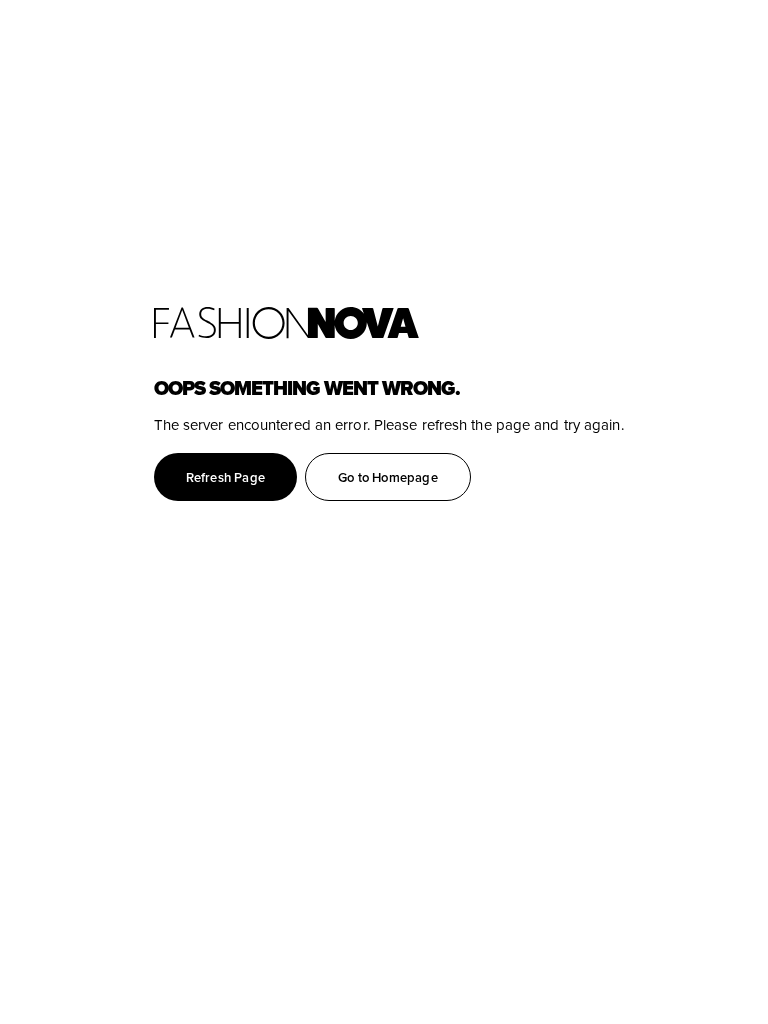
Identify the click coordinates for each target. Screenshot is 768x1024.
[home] (461, 323)
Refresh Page (225, 477)
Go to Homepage (388, 477)
